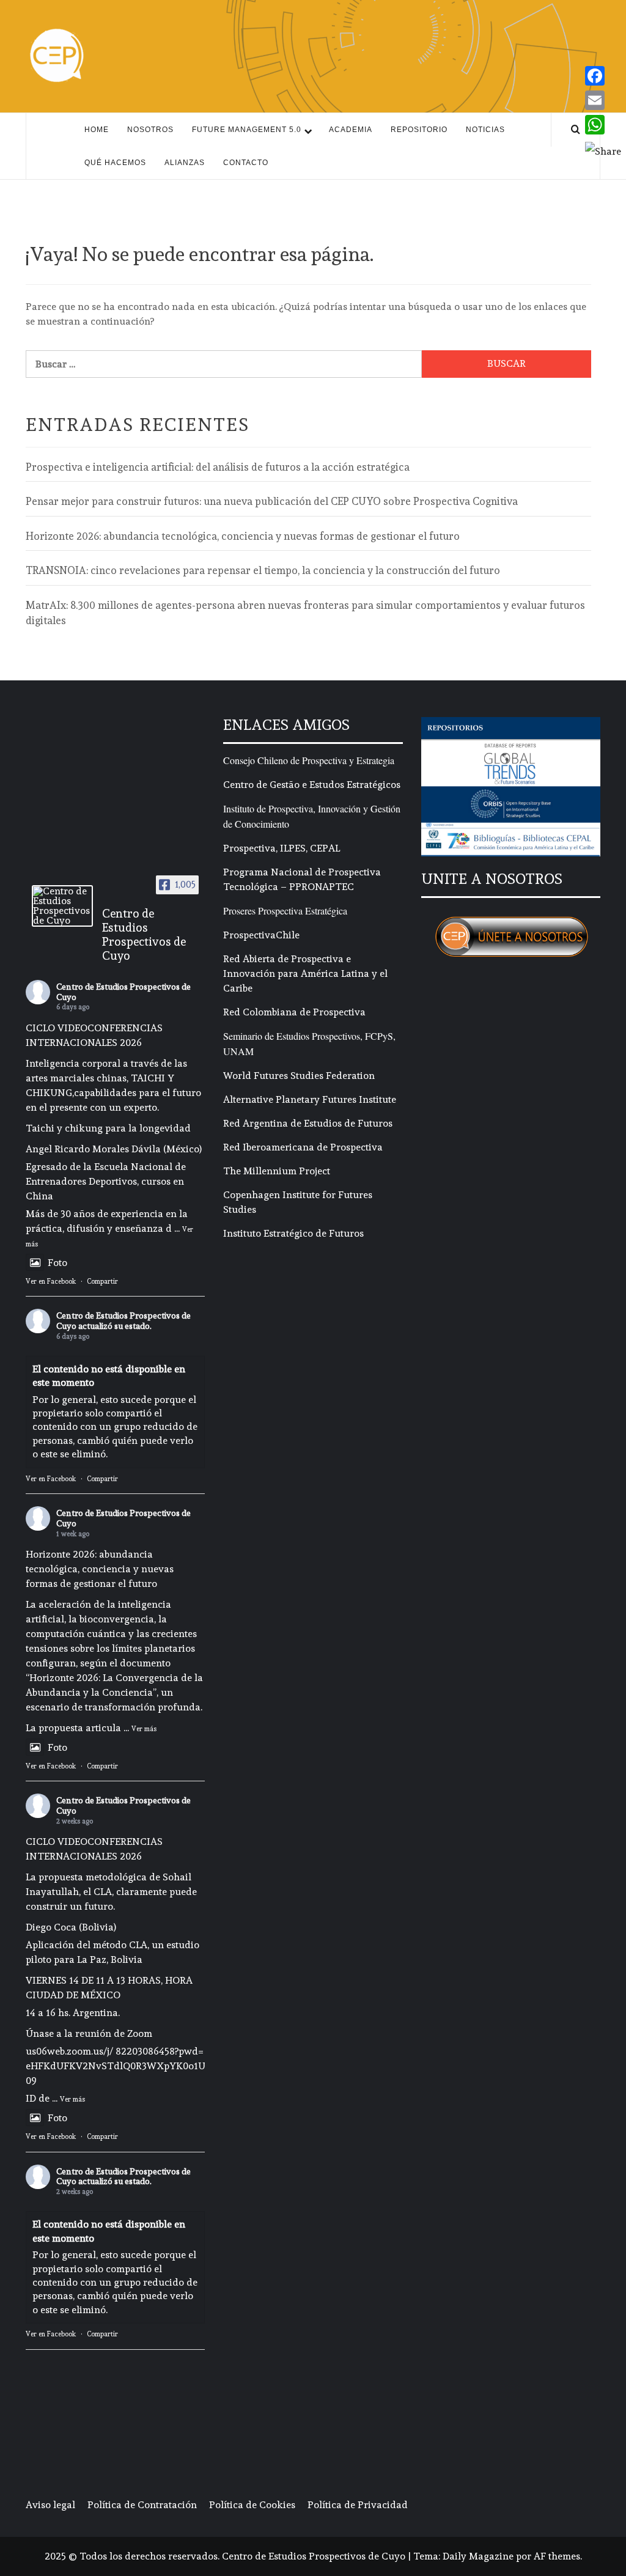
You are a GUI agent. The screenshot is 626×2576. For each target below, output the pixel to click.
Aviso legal (50, 2505)
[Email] (603, 100)
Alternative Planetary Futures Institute (310, 1099)
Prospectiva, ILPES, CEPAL (282, 848)
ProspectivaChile (261, 935)
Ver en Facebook (51, 1282)
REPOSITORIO (419, 130)
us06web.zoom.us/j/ (69, 2051)
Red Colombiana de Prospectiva (294, 1012)
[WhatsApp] (603, 125)
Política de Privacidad (358, 2505)
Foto (57, 1263)
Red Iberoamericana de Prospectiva (303, 1147)
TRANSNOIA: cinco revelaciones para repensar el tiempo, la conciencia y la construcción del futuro (263, 570)
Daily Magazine (478, 2556)
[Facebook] (603, 76)
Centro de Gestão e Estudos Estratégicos (312, 785)
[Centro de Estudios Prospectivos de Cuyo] (62, 906)
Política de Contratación (142, 2505)
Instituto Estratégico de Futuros (293, 1233)
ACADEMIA (351, 130)
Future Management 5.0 (247, 130)
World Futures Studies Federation (299, 1076)
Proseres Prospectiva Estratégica (285, 911)
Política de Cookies (252, 2505)
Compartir (102, 1282)
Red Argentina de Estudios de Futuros (308, 1123)
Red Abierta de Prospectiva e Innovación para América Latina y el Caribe (305, 973)
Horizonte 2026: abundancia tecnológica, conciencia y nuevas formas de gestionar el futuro (243, 536)
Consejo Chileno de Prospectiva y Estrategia (309, 760)
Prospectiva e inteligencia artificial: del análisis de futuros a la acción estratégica (218, 467)
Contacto (246, 163)
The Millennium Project (277, 1171)
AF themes (557, 2556)
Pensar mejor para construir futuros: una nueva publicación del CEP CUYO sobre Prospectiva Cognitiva (272, 501)
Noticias (485, 130)
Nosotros (150, 130)
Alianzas (185, 163)
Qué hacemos (115, 163)
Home (97, 130)
